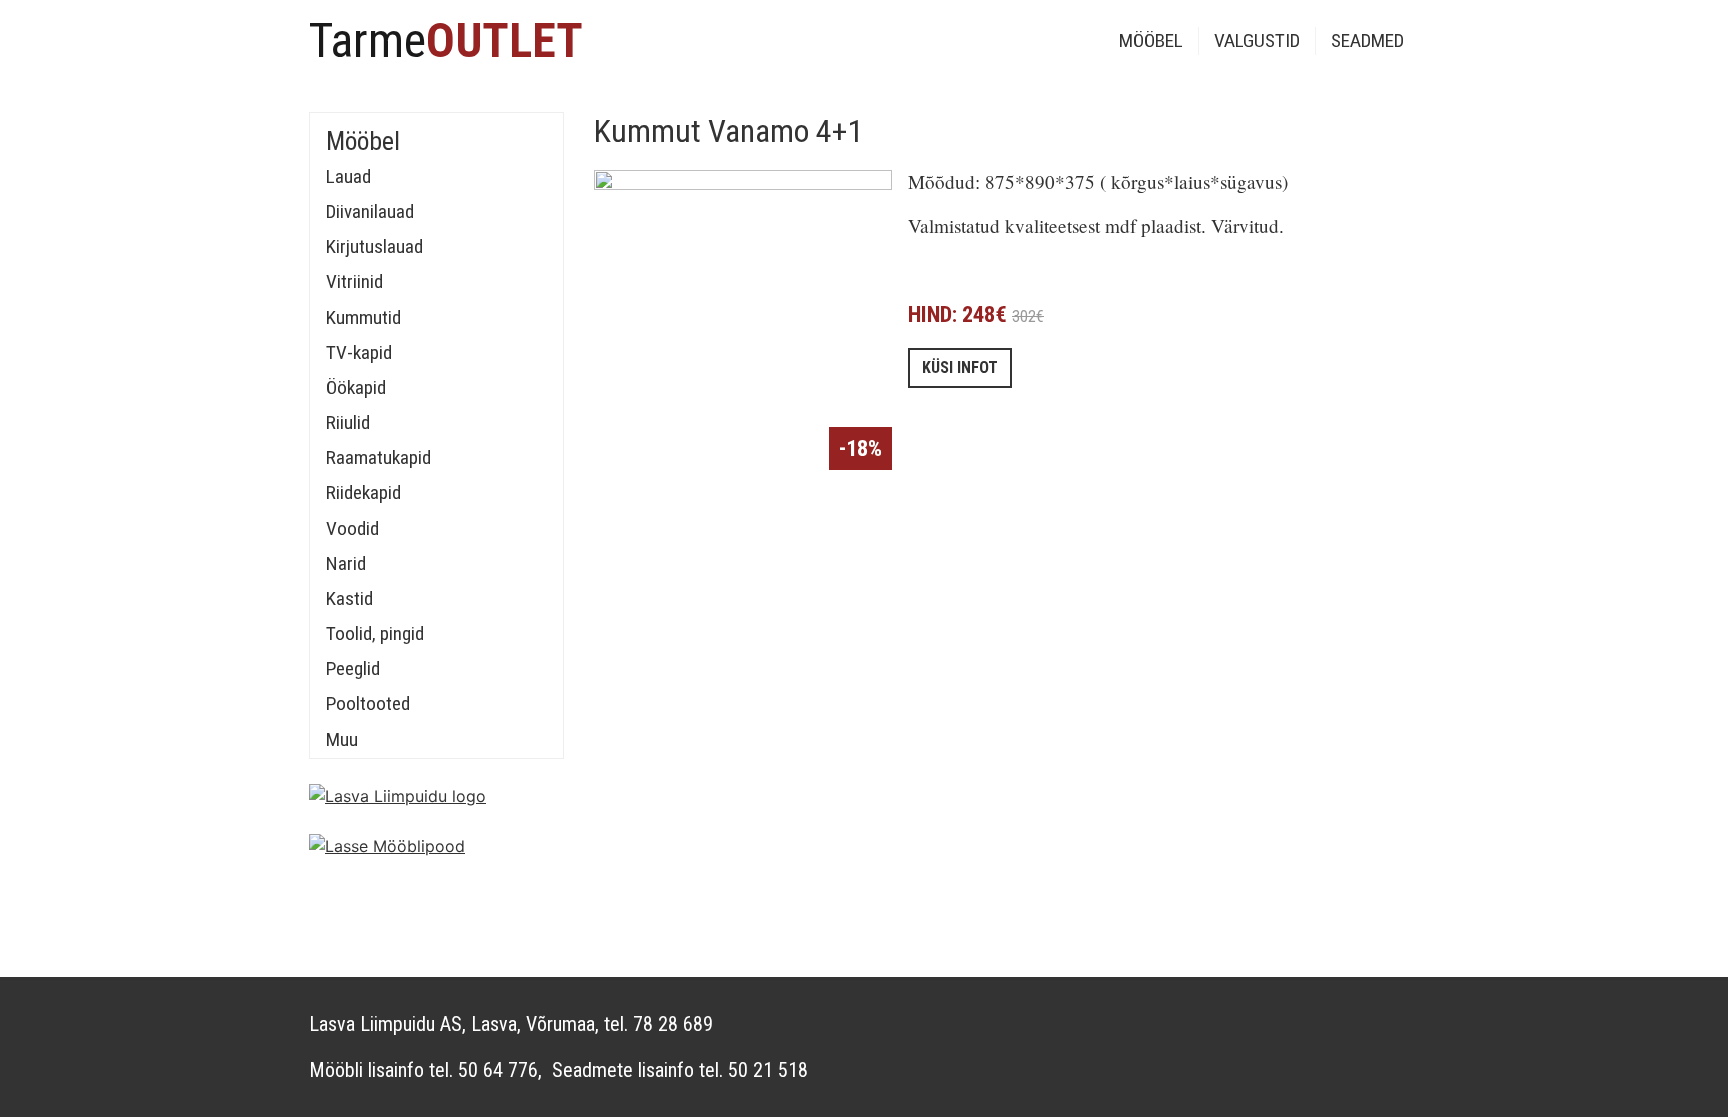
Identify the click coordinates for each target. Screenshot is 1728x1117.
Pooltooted (368, 703)
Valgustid (1257, 40)
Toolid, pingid (375, 633)
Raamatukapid (378, 457)
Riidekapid (363, 492)
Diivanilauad (370, 211)
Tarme (446, 40)
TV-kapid (359, 352)
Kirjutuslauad (374, 246)
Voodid (352, 528)
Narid (346, 563)
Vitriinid (354, 281)
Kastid (349, 598)
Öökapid (356, 387)
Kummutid (363, 317)
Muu (342, 739)
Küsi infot (960, 367)
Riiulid (348, 422)
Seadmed (1367, 40)
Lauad (348, 176)
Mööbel (1151, 40)
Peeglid (353, 668)
